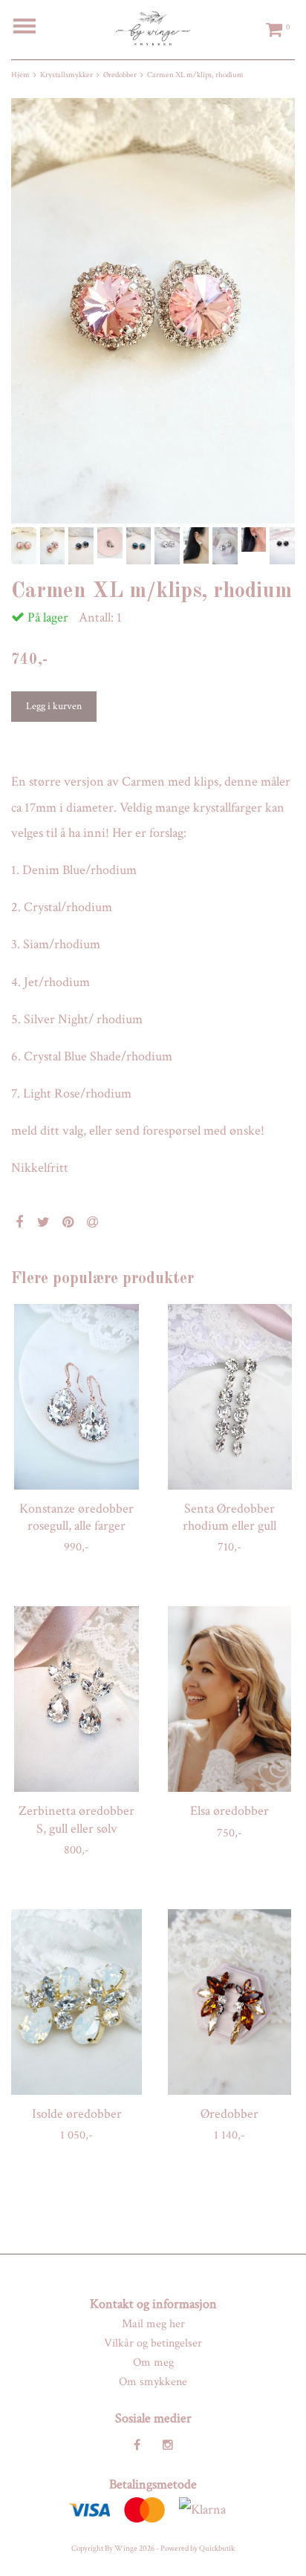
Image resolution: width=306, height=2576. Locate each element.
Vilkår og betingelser (153, 2343)
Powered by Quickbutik (198, 2549)
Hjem (20, 75)
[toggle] (32, 28)
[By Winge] (153, 27)
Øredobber (120, 75)
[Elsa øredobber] (229, 1699)
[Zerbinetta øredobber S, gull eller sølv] (76, 1699)
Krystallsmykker (66, 75)
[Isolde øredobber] (76, 2002)
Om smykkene (153, 2382)
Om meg (153, 2363)
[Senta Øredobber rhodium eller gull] (229, 1397)
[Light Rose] (153, 311)
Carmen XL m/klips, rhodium (195, 75)
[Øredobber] (229, 2002)
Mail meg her (153, 2324)
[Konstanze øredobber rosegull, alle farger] (76, 1397)
